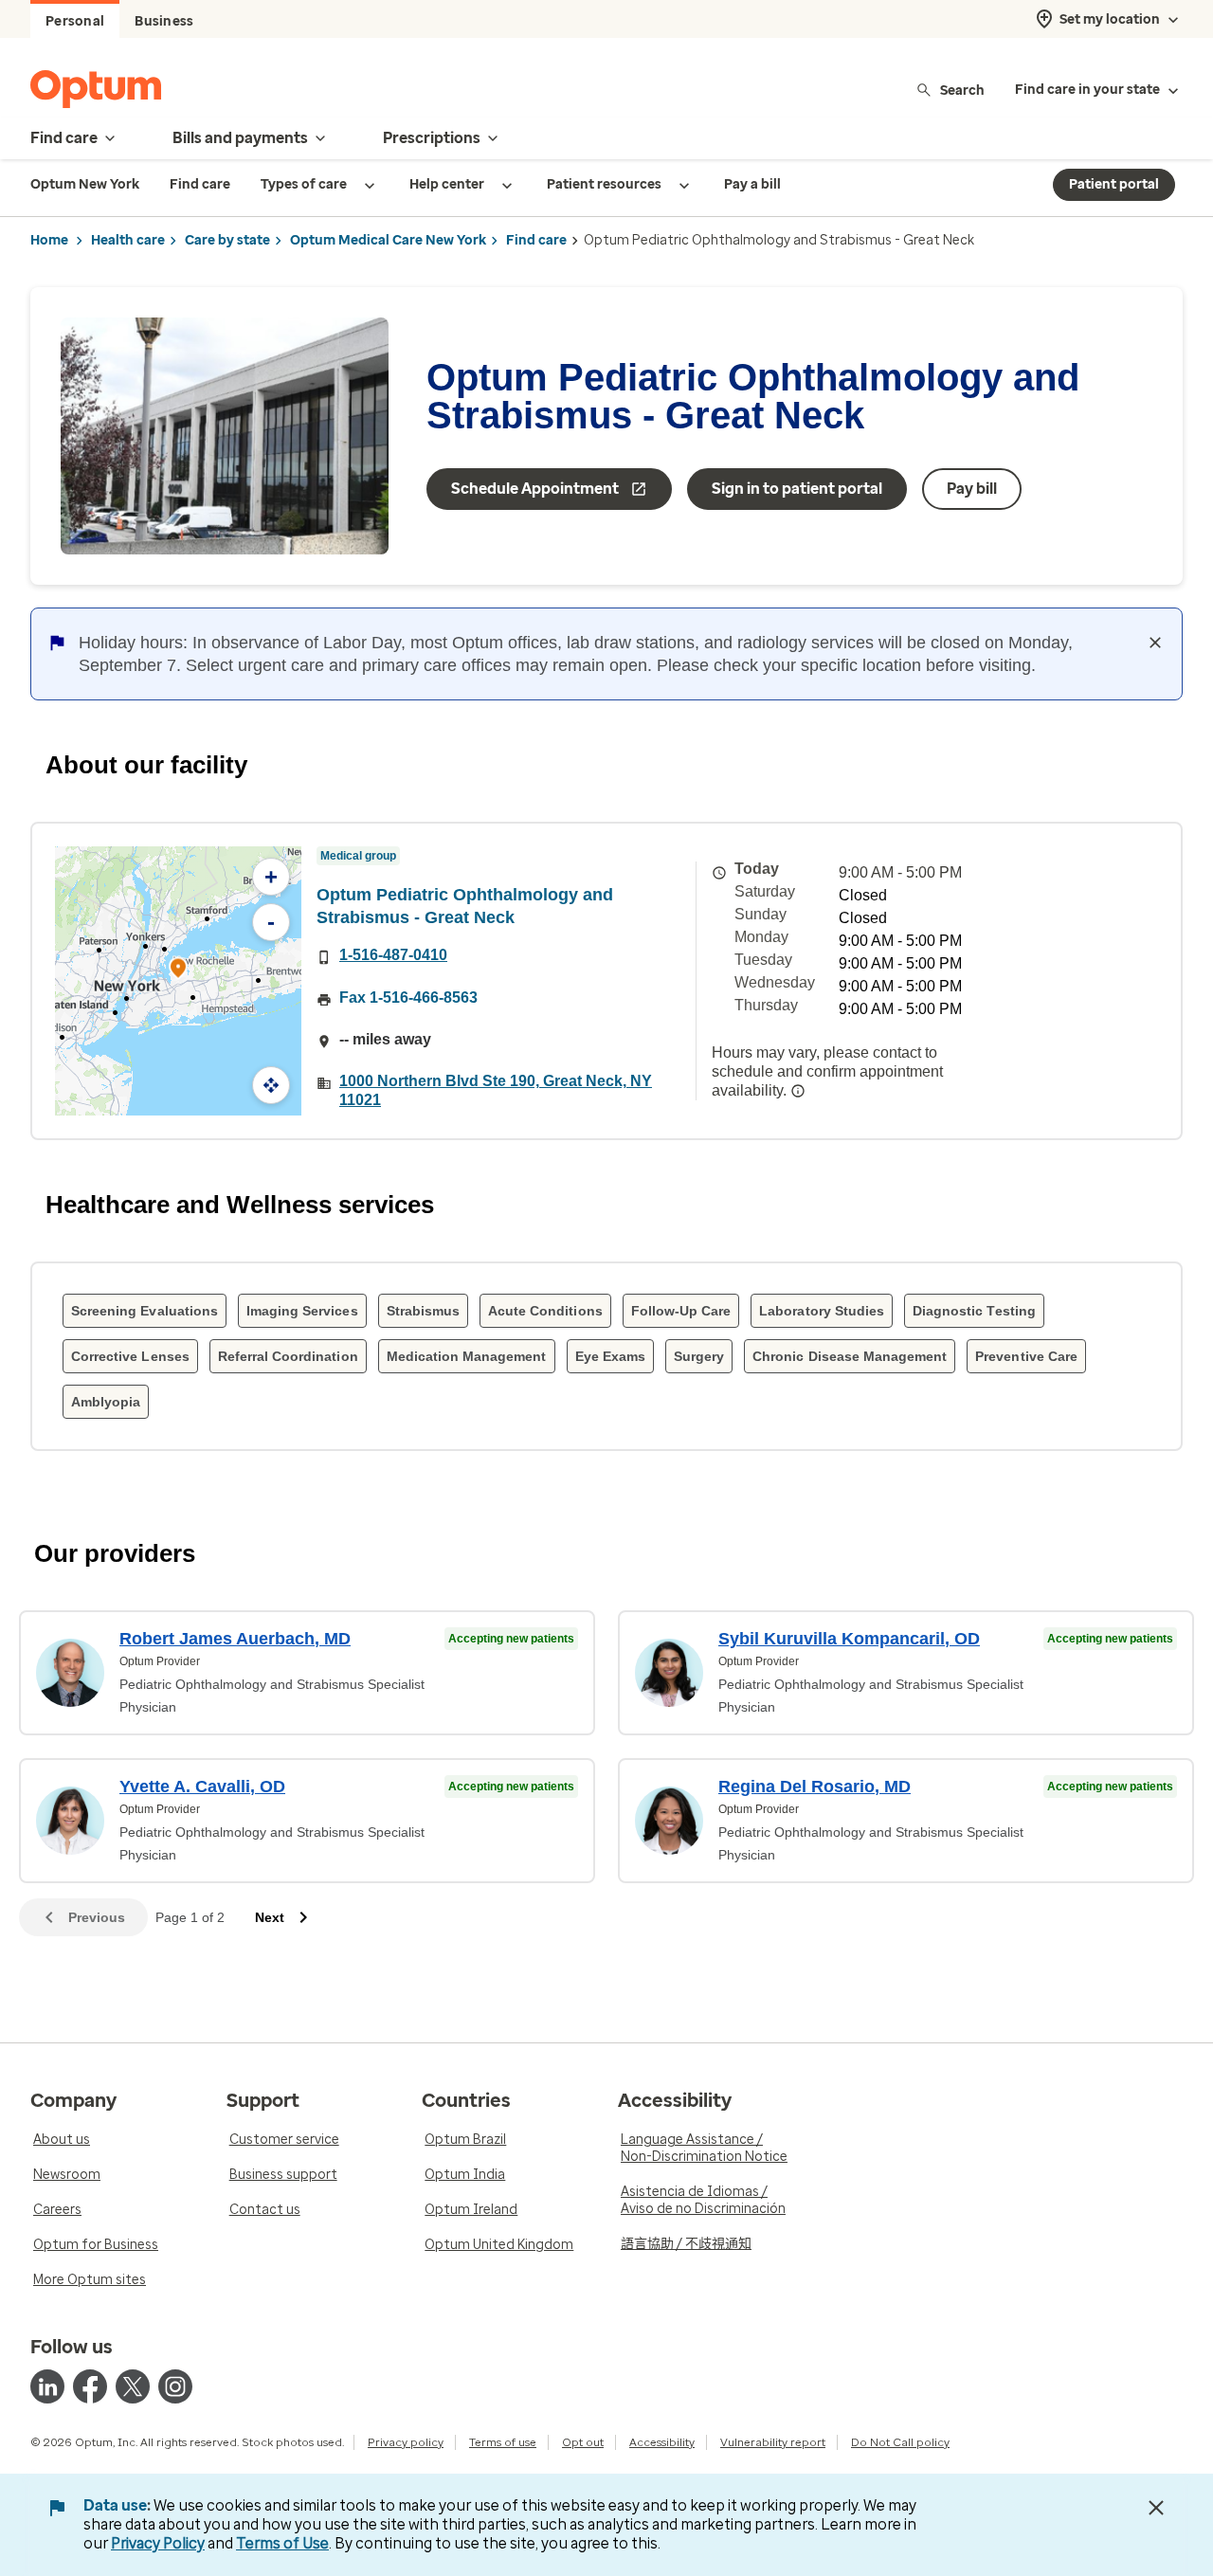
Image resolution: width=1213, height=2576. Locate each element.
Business (164, 21)
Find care (536, 240)
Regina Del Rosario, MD (815, 1787)
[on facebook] (90, 2386)
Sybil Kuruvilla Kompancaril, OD (849, 1639)
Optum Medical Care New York (388, 240)
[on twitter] (133, 2386)
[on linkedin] (47, 2386)
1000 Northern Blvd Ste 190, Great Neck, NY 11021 (496, 1090)
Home (49, 240)
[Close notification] (1155, 643)
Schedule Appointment (535, 489)
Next (270, 1917)
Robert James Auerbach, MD (235, 1639)
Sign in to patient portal (797, 489)
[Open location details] (178, 970)
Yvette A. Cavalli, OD (202, 1787)
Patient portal (1114, 184)
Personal (75, 21)
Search (962, 90)
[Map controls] (271, 1085)
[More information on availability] (798, 1091)
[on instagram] (175, 2386)
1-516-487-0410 (393, 955)
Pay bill (972, 489)
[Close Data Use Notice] (1156, 2508)
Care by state (227, 240)
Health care (128, 240)
